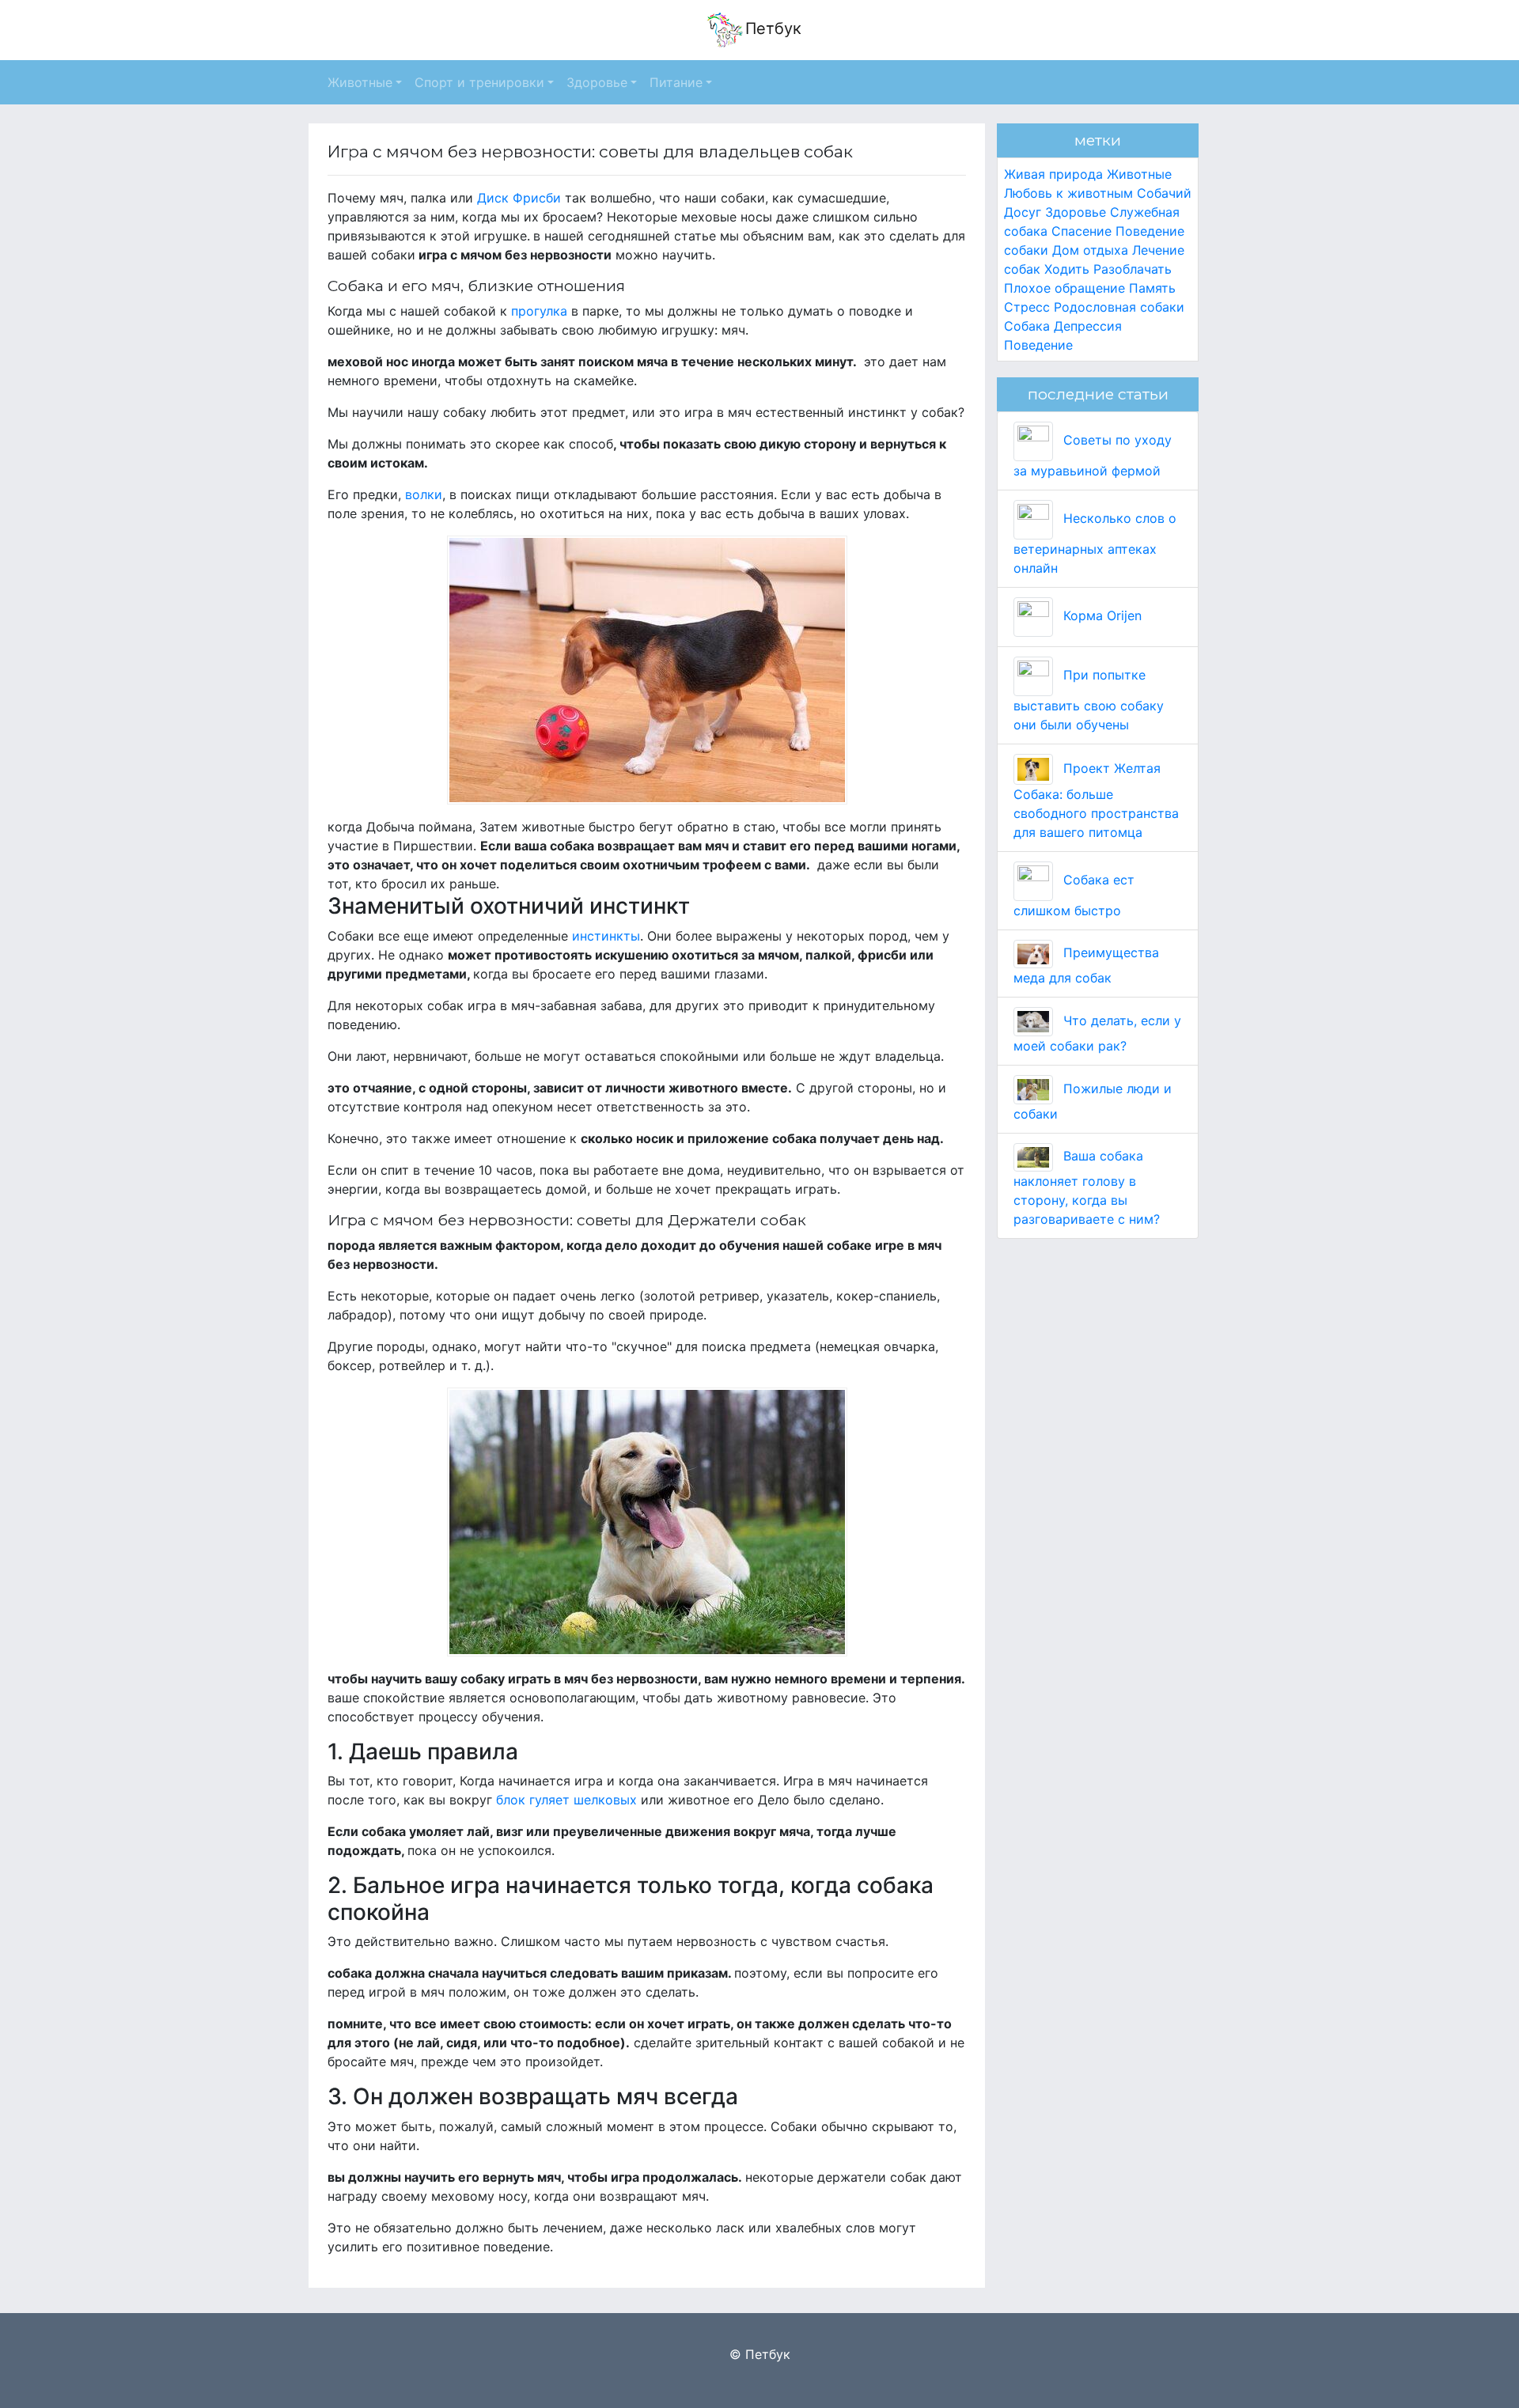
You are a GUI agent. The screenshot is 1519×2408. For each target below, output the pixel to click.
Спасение (1081, 231)
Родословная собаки (1119, 307)
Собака (1027, 326)
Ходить (1067, 269)
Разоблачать (1133, 269)
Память (1152, 288)
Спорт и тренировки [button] (479, 82)
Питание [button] (676, 82)
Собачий (1164, 193)
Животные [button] (360, 82)
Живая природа (1053, 174)
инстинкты (604, 936)
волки (422, 494)
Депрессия (1088, 326)
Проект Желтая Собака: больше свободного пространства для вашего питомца (1096, 800)
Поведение (1038, 345)
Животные (1139, 174)
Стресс (1027, 307)
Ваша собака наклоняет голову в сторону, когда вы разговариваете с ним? (1087, 1187)
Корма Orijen (1100, 615)
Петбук (773, 28)
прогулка (539, 311)
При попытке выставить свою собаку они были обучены (1089, 700)
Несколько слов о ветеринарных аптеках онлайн (1095, 543)
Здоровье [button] (597, 82)
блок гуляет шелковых (566, 1800)
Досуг (1023, 212)
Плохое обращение (1064, 288)
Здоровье (1076, 212)
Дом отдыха (1090, 250)
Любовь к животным (1068, 193)
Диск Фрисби (519, 198)
